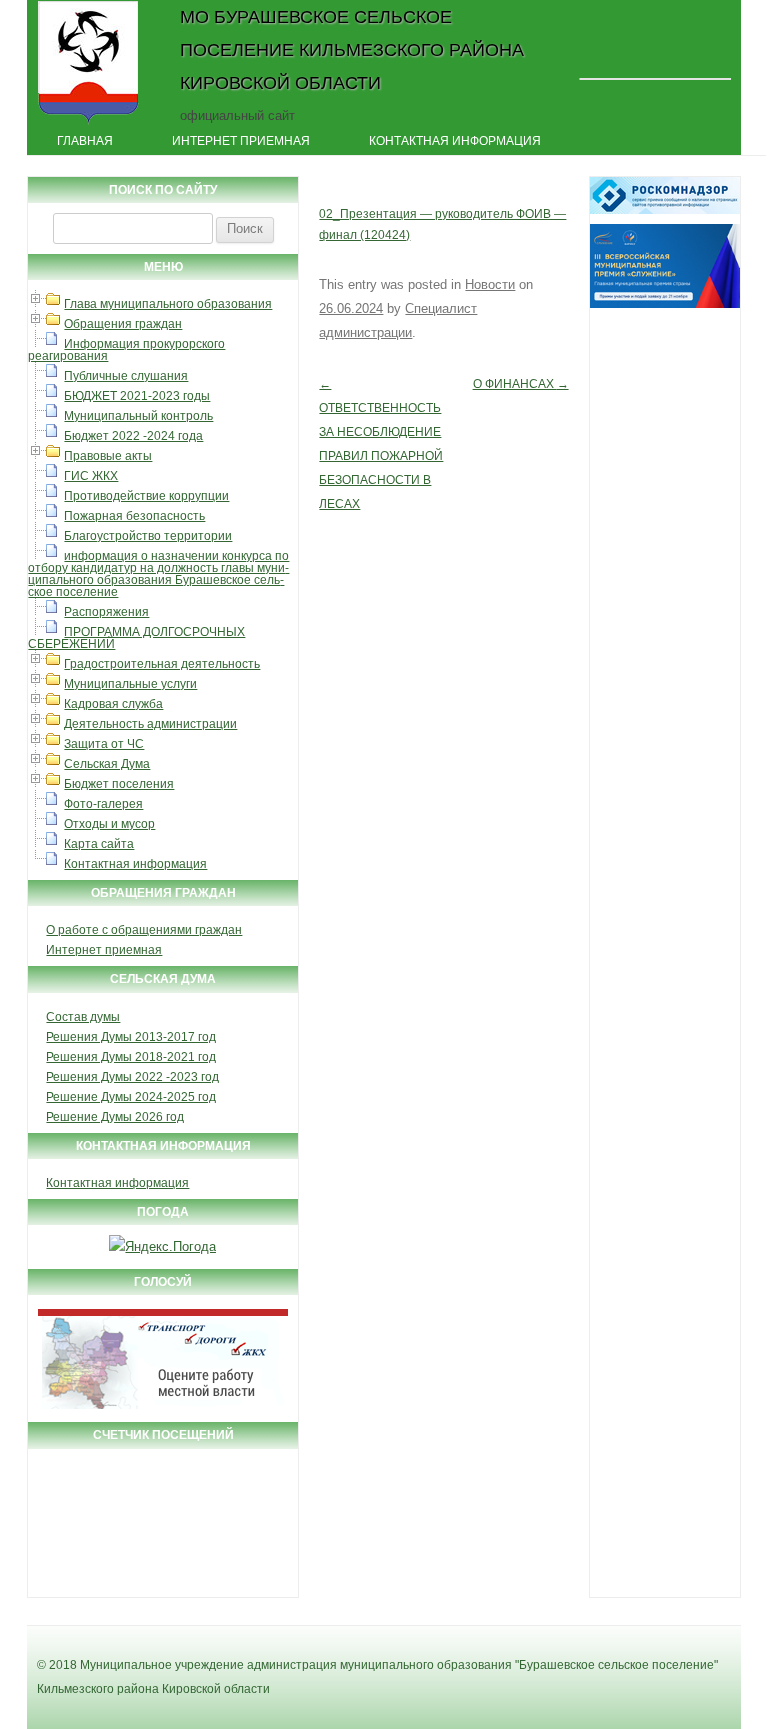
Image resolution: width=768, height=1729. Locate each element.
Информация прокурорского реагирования (126, 350)
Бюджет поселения (119, 784)
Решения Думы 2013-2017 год (131, 1037)
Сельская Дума (107, 764)
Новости (490, 284)
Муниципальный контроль (138, 416)
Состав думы (83, 1017)
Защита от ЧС (104, 744)
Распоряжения (106, 612)
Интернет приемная (241, 141)
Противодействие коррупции (146, 496)
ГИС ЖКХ (91, 476)
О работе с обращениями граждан (144, 930)
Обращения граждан (123, 324)
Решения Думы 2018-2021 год (131, 1057)
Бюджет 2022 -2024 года (133, 436)
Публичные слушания (126, 376)
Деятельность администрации (150, 724)
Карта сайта (99, 844)
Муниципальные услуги (130, 684)
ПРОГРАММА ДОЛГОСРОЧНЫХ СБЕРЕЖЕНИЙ (136, 638)
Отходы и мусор (109, 824)
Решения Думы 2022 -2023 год (132, 1077)
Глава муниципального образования (168, 304)
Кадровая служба (113, 704)
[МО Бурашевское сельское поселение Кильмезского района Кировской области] (88, 123)
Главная (85, 141)
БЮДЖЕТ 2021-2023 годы (137, 396)
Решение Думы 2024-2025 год (131, 1097)
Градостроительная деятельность (162, 664)
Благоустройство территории (148, 536)
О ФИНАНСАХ (521, 384)
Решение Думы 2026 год (115, 1117)
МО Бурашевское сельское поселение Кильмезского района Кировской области (352, 50)
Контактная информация (455, 141)
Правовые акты (108, 456)
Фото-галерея (103, 804)
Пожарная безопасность (134, 516)
